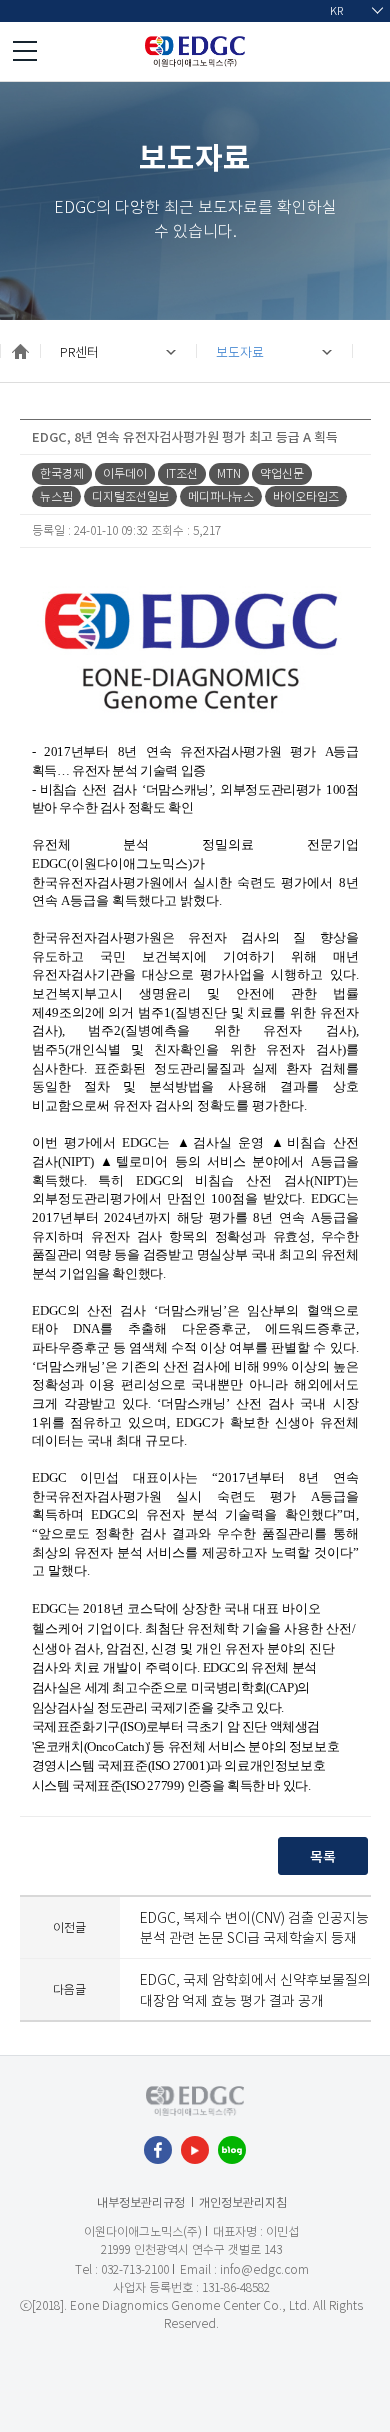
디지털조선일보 (130, 496)
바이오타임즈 (306, 496)
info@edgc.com (264, 2269)
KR (336, 10)
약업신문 (282, 473)
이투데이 (125, 473)
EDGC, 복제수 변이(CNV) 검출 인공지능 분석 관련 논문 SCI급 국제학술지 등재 (254, 1927)
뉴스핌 (56, 496)
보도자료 (240, 351)
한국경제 (62, 473)
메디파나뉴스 (221, 496)
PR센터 (79, 351)
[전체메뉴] (25, 51)
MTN (229, 473)
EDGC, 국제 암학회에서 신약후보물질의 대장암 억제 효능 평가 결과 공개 (255, 1989)
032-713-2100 (135, 2269)
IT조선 (182, 473)
